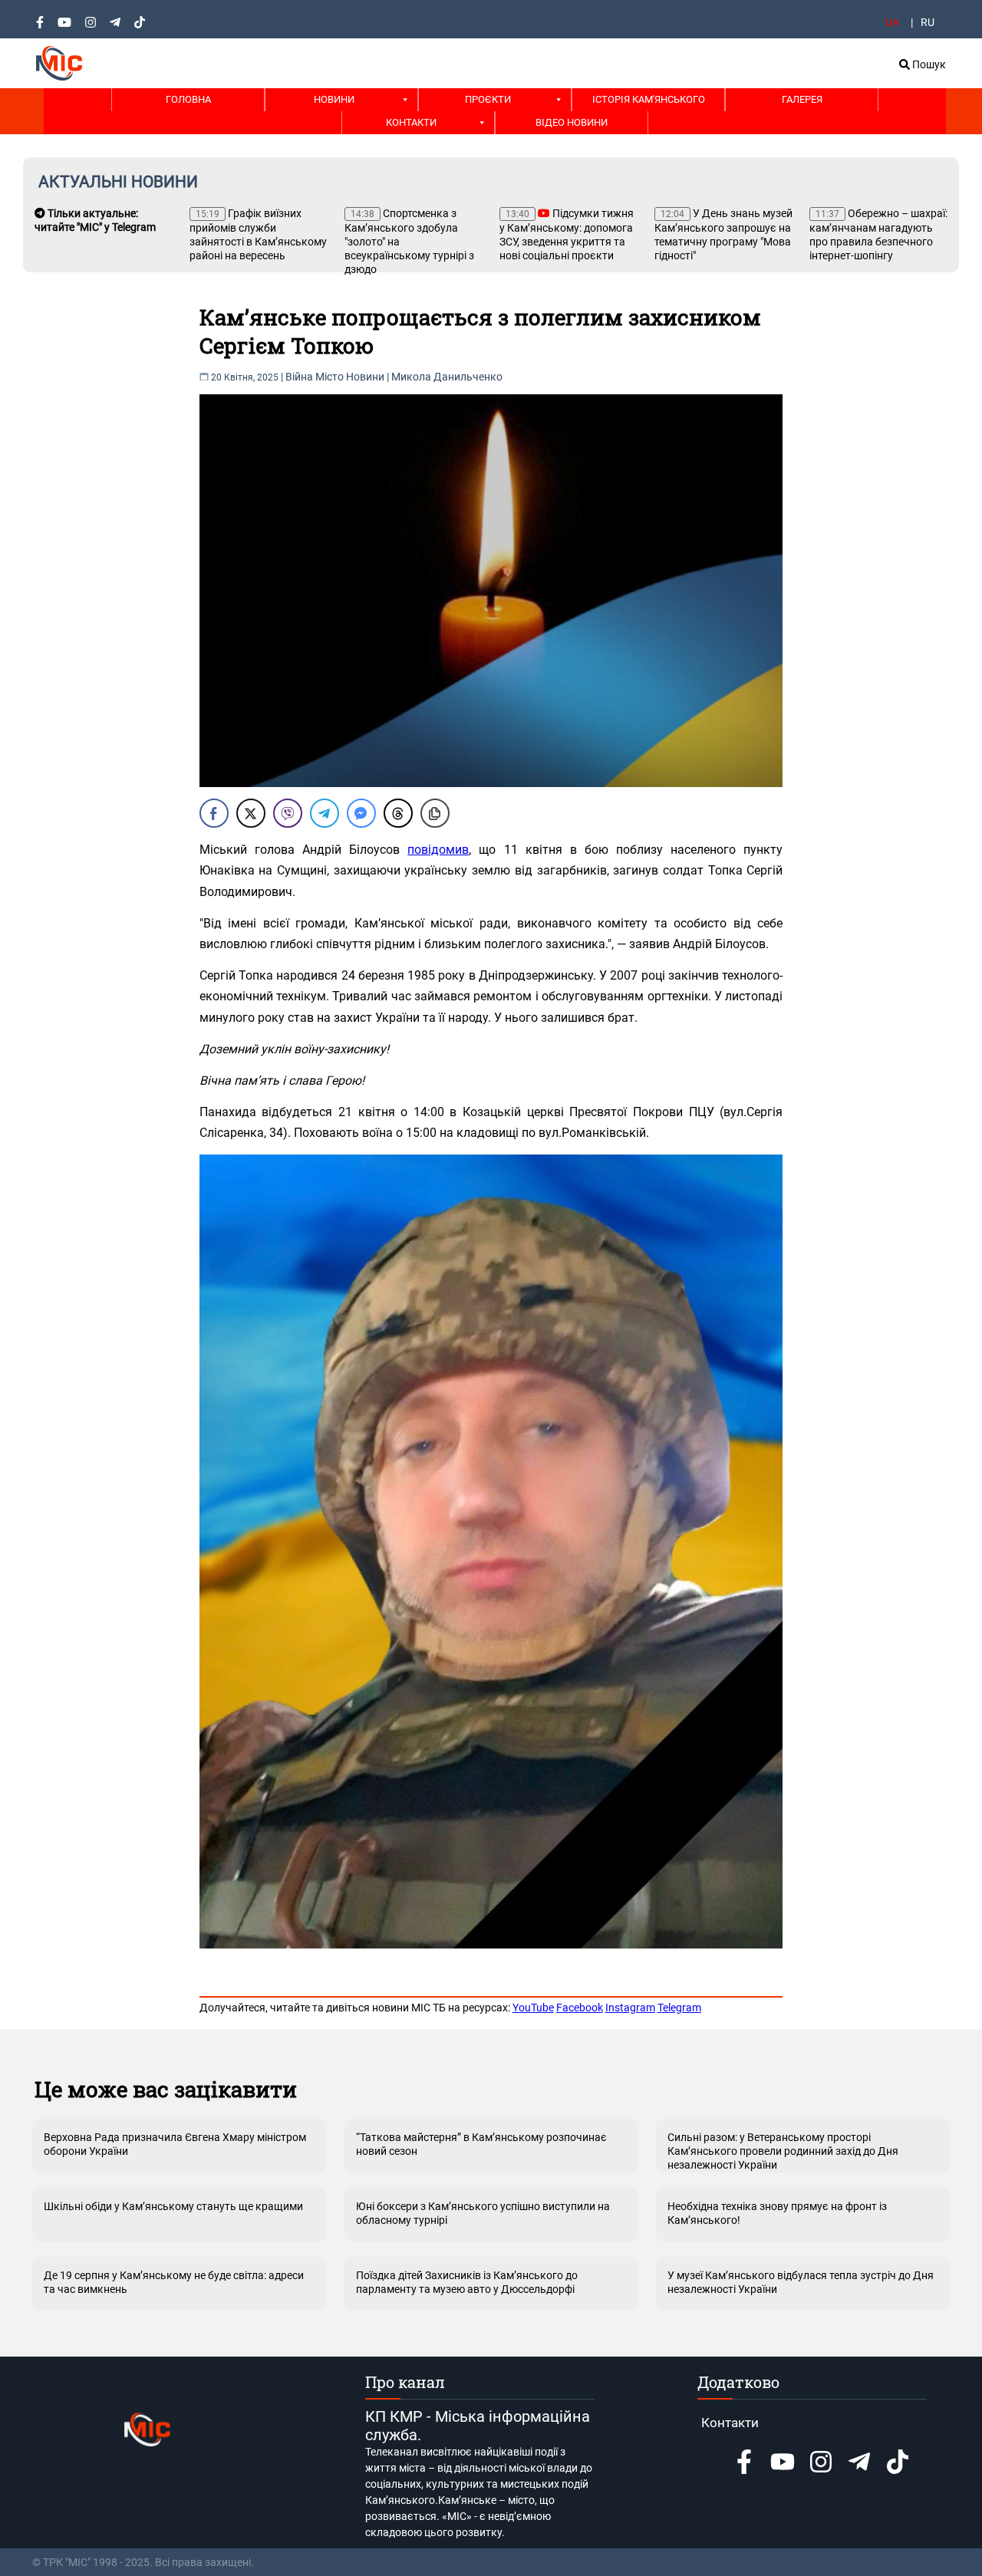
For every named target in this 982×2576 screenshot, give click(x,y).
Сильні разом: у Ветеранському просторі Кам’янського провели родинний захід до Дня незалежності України (783, 2151)
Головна (188, 99)
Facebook (580, 2008)
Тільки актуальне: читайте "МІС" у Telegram (95, 220)
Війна (299, 377)
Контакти (411, 122)
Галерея (802, 99)
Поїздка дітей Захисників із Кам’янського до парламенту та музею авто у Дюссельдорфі (467, 2282)
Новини (334, 99)
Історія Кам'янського (649, 99)
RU (928, 22)
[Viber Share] (288, 813)
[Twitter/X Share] (251, 813)
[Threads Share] (398, 813)
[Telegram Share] (325, 813)
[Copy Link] (435, 813)
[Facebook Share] (214, 813)
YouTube (533, 2008)
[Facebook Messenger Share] (361, 813)
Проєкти (488, 99)
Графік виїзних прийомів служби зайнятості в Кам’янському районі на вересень (258, 234)
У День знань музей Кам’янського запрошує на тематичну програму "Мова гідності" (723, 234)
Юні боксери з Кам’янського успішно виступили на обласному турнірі (483, 2213)
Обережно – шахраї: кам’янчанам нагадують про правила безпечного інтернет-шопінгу (878, 234)
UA (892, 22)
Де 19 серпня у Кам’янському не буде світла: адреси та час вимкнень (174, 2282)
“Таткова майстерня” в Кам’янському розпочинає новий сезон (481, 2144)
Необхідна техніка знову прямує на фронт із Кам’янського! (777, 2213)
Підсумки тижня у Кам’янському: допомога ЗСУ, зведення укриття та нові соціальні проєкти (567, 234)
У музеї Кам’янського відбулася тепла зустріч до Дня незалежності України (801, 2282)
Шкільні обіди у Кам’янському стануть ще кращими (173, 2206)
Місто (330, 377)
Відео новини (572, 122)
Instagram (630, 2008)
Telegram (679, 2008)
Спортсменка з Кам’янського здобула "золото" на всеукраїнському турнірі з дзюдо (409, 241)
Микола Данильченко (447, 377)
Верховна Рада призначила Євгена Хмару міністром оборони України (175, 2144)
